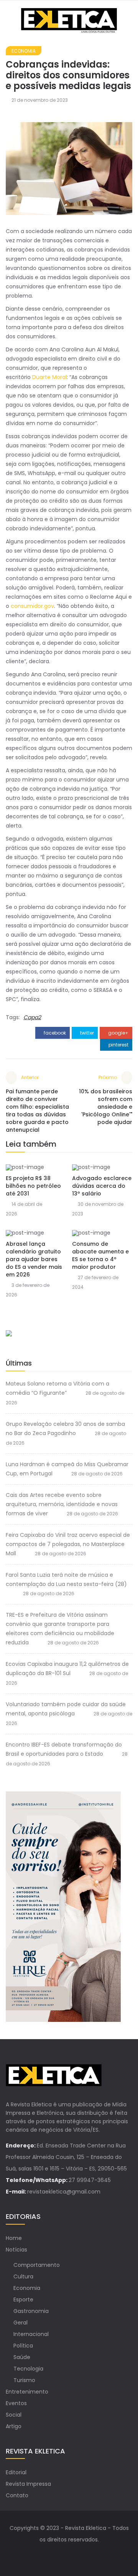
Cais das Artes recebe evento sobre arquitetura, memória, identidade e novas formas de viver (62, 1504)
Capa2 (32, 1017)
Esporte (23, 2300)
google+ (118, 1033)
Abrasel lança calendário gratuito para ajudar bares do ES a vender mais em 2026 (34, 1259)
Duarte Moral (49, 377)
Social (14, 2415)
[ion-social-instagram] (77, 2555)
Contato (17, 2495)
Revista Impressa (28, 2484)
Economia (24, 51)
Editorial (16, 2472)
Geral (21, 2323)
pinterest (118, 1045)
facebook (54, 1033)
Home (14, 2238)
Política (23, 2346)
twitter (86, 1033)
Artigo (14, 2426)
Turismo (24, 2380)
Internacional (31, 2334)
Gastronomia (31, 2311)
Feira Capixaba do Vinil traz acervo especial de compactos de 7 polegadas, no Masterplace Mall (68, 1544)
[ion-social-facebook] (61, 2555)
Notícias (16, 2250)
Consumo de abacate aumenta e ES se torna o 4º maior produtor (100, 1255)
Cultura (23, 2276)
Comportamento (37, 2265)
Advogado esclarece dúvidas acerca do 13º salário (102, 1186)
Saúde (22, 2357)
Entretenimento (27, 2392)
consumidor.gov (32, 606)
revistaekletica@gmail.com (64, 2192)
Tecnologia (28, 2369)
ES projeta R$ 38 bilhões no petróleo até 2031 (33, 1186)
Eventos (16, 2403)
